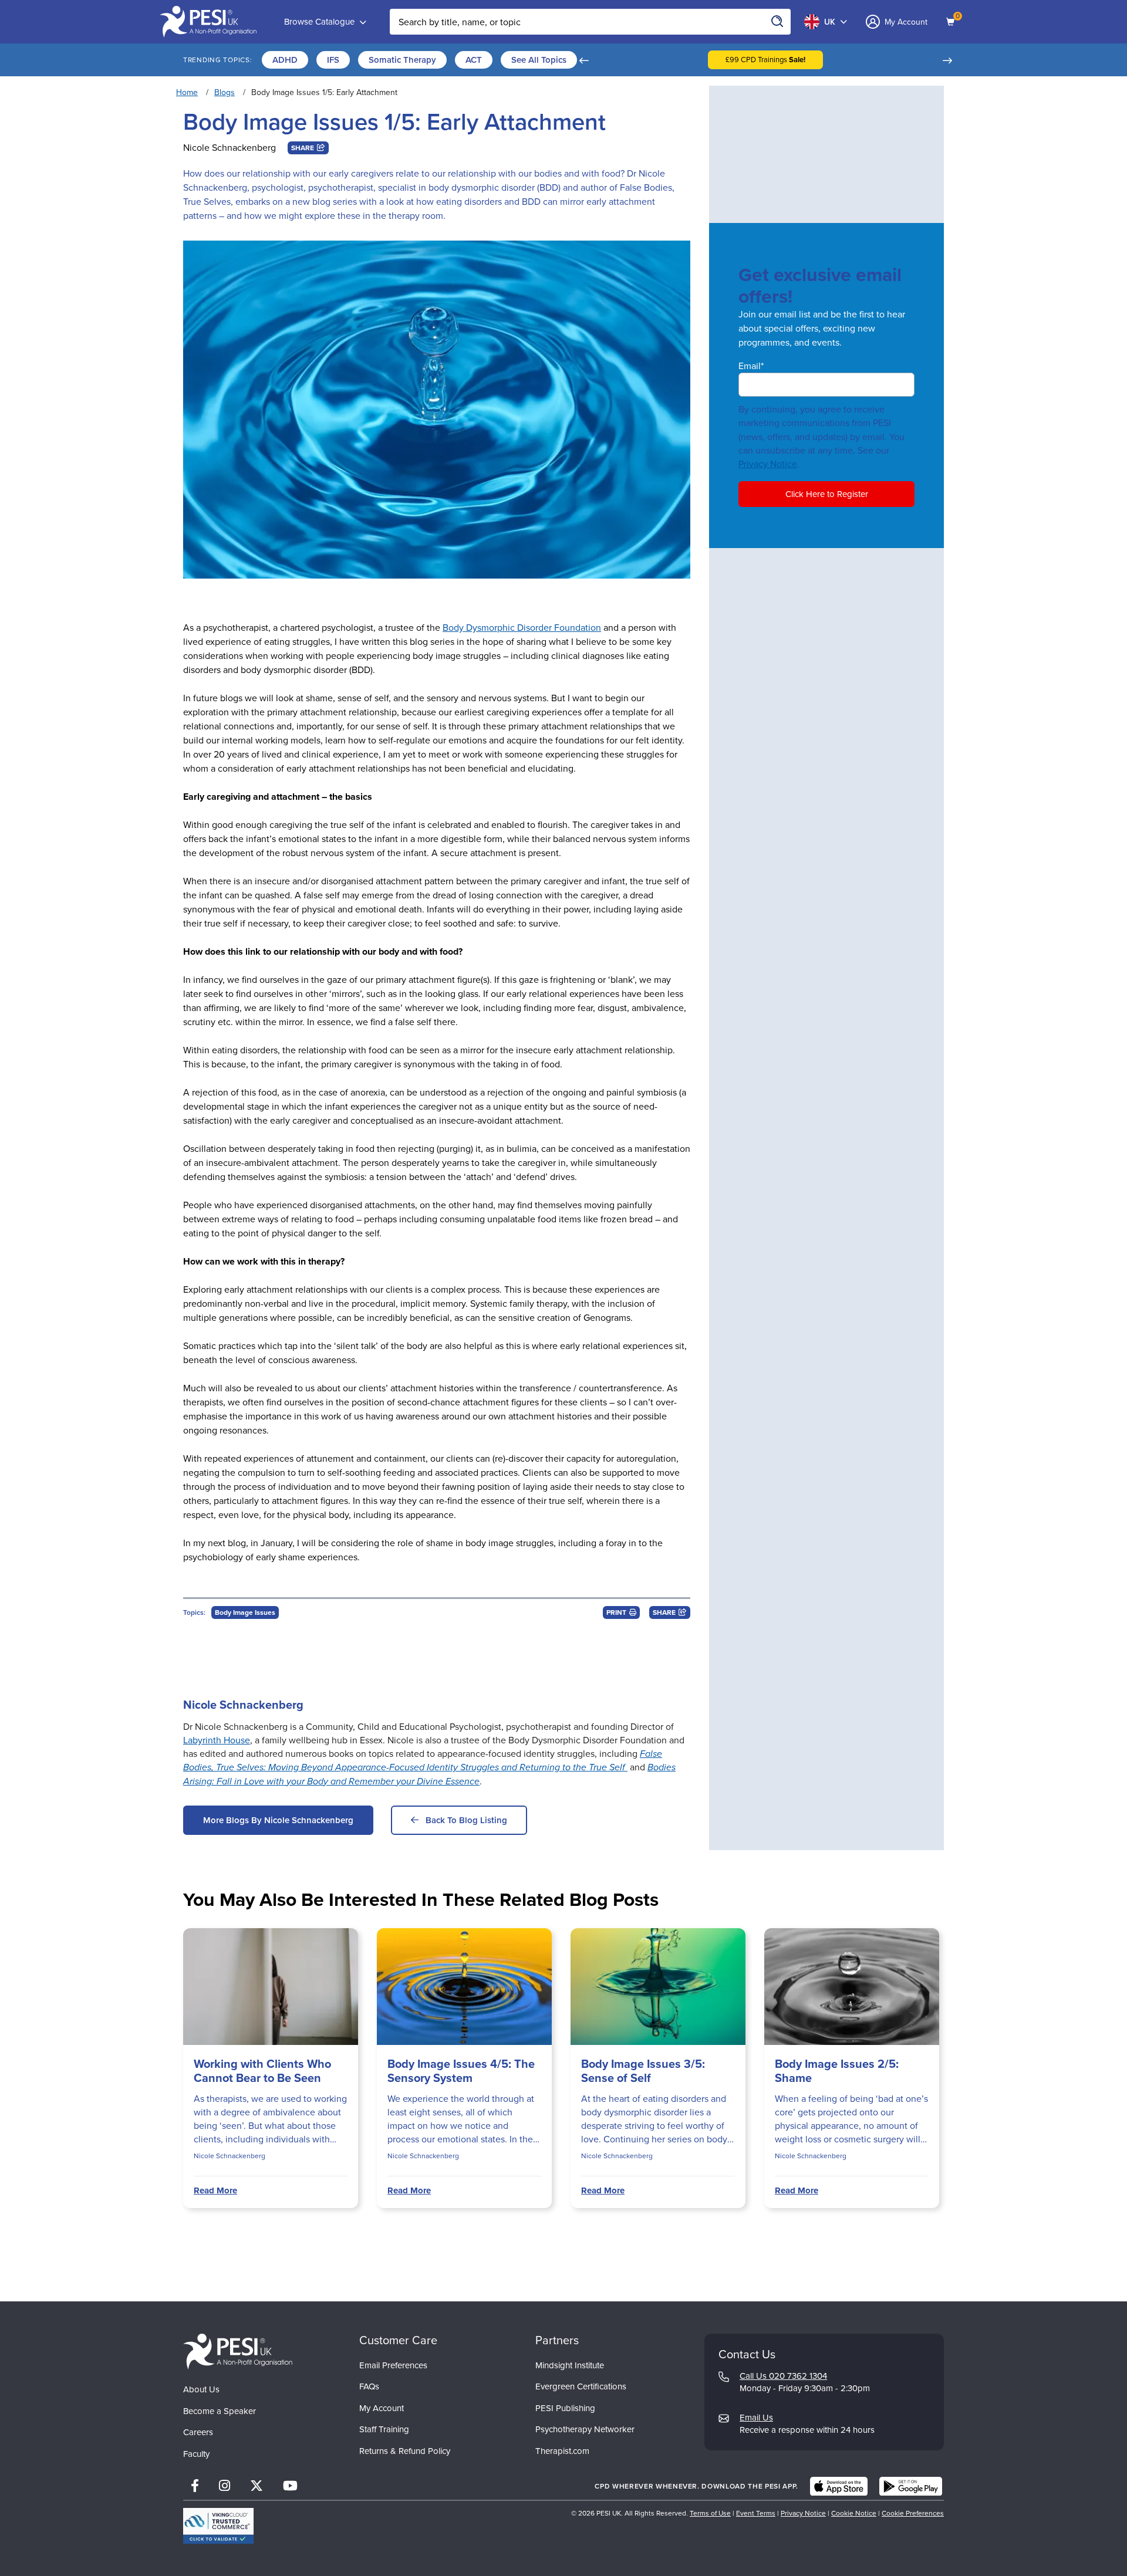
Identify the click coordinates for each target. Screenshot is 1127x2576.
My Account (382, 2408)
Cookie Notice (854, 2513)
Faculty (196, 2454)
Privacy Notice (768, 464)
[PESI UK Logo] (238, 2352)
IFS (333, 60)
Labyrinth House (217, 1740)
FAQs (369, 2386)
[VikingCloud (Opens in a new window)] (218, 2526)
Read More (215, 2190)
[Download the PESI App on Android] (911, 2486)
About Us (201, 2389)
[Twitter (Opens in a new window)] (257, 2486)
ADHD (285, 60)
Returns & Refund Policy (405, 2451)
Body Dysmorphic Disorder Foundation (522, 628)
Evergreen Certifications (581, 2386)
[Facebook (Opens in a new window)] (195, 2486)
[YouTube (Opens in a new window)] (290, 2486)
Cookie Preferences (913, 2513)
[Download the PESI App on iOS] (839, 2486)
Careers (198, 2432)
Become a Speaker (220, 2411)
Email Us (756, 2418)
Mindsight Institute (570, 2365)
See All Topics (539, 60)
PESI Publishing (565, 2408)
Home (187, 92)
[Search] (778, 22)
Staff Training (384, 2429)
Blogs (225, 92)
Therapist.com (562, 2451)
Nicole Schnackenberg (230, 148)
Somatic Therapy (402, 60)
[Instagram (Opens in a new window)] (225, 2486)
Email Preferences (393, 2365)
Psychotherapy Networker (585, 2429)
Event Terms (756, 2513)
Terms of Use (710, 2513)
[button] (583, 60)
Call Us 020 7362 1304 (783, 2376)
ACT (474, 60)
